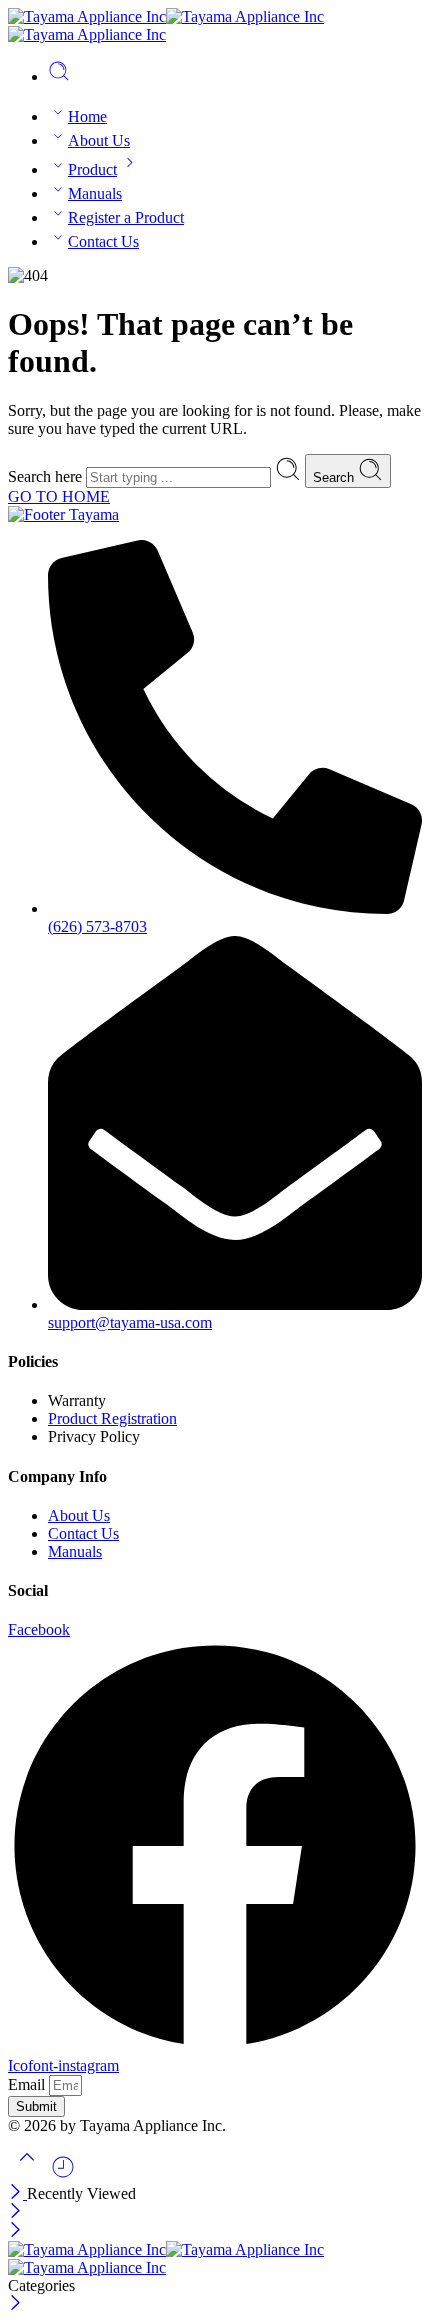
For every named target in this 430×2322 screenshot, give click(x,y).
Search (335, 477)
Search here (47, 476)
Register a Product (126, 217)
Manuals (95, 193)
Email (28, 2084)
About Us (99, 140)
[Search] (59, 76)
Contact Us (103, 241)
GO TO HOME (59, 496)
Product (92, 169)
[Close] (17, 2193)
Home (87, 116)
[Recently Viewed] (63, 2174)
